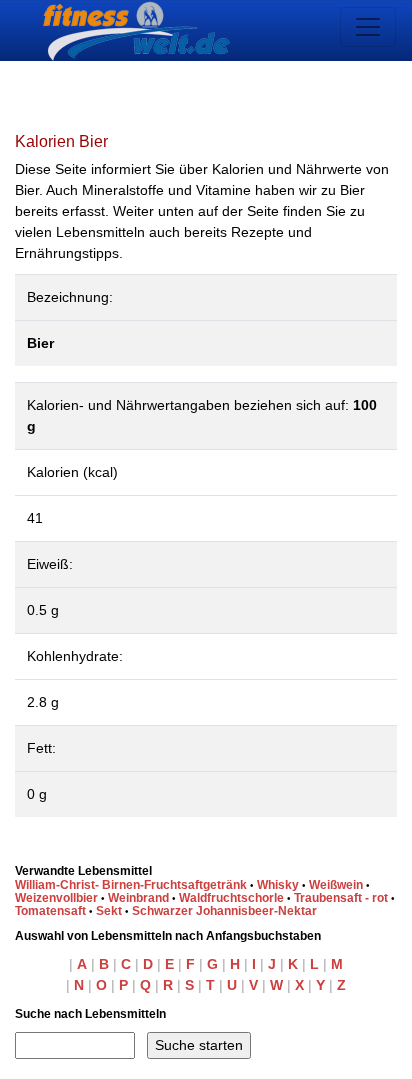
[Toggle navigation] (368, 27)
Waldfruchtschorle (231, 898)
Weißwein (336, 885)
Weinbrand (138, 898)
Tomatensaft (50, 911)
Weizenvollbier (56, 898)
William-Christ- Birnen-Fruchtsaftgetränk (131, 885)
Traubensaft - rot (341, 898)
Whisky (278, 885)
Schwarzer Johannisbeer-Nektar (224, 911)
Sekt (109, 911)
